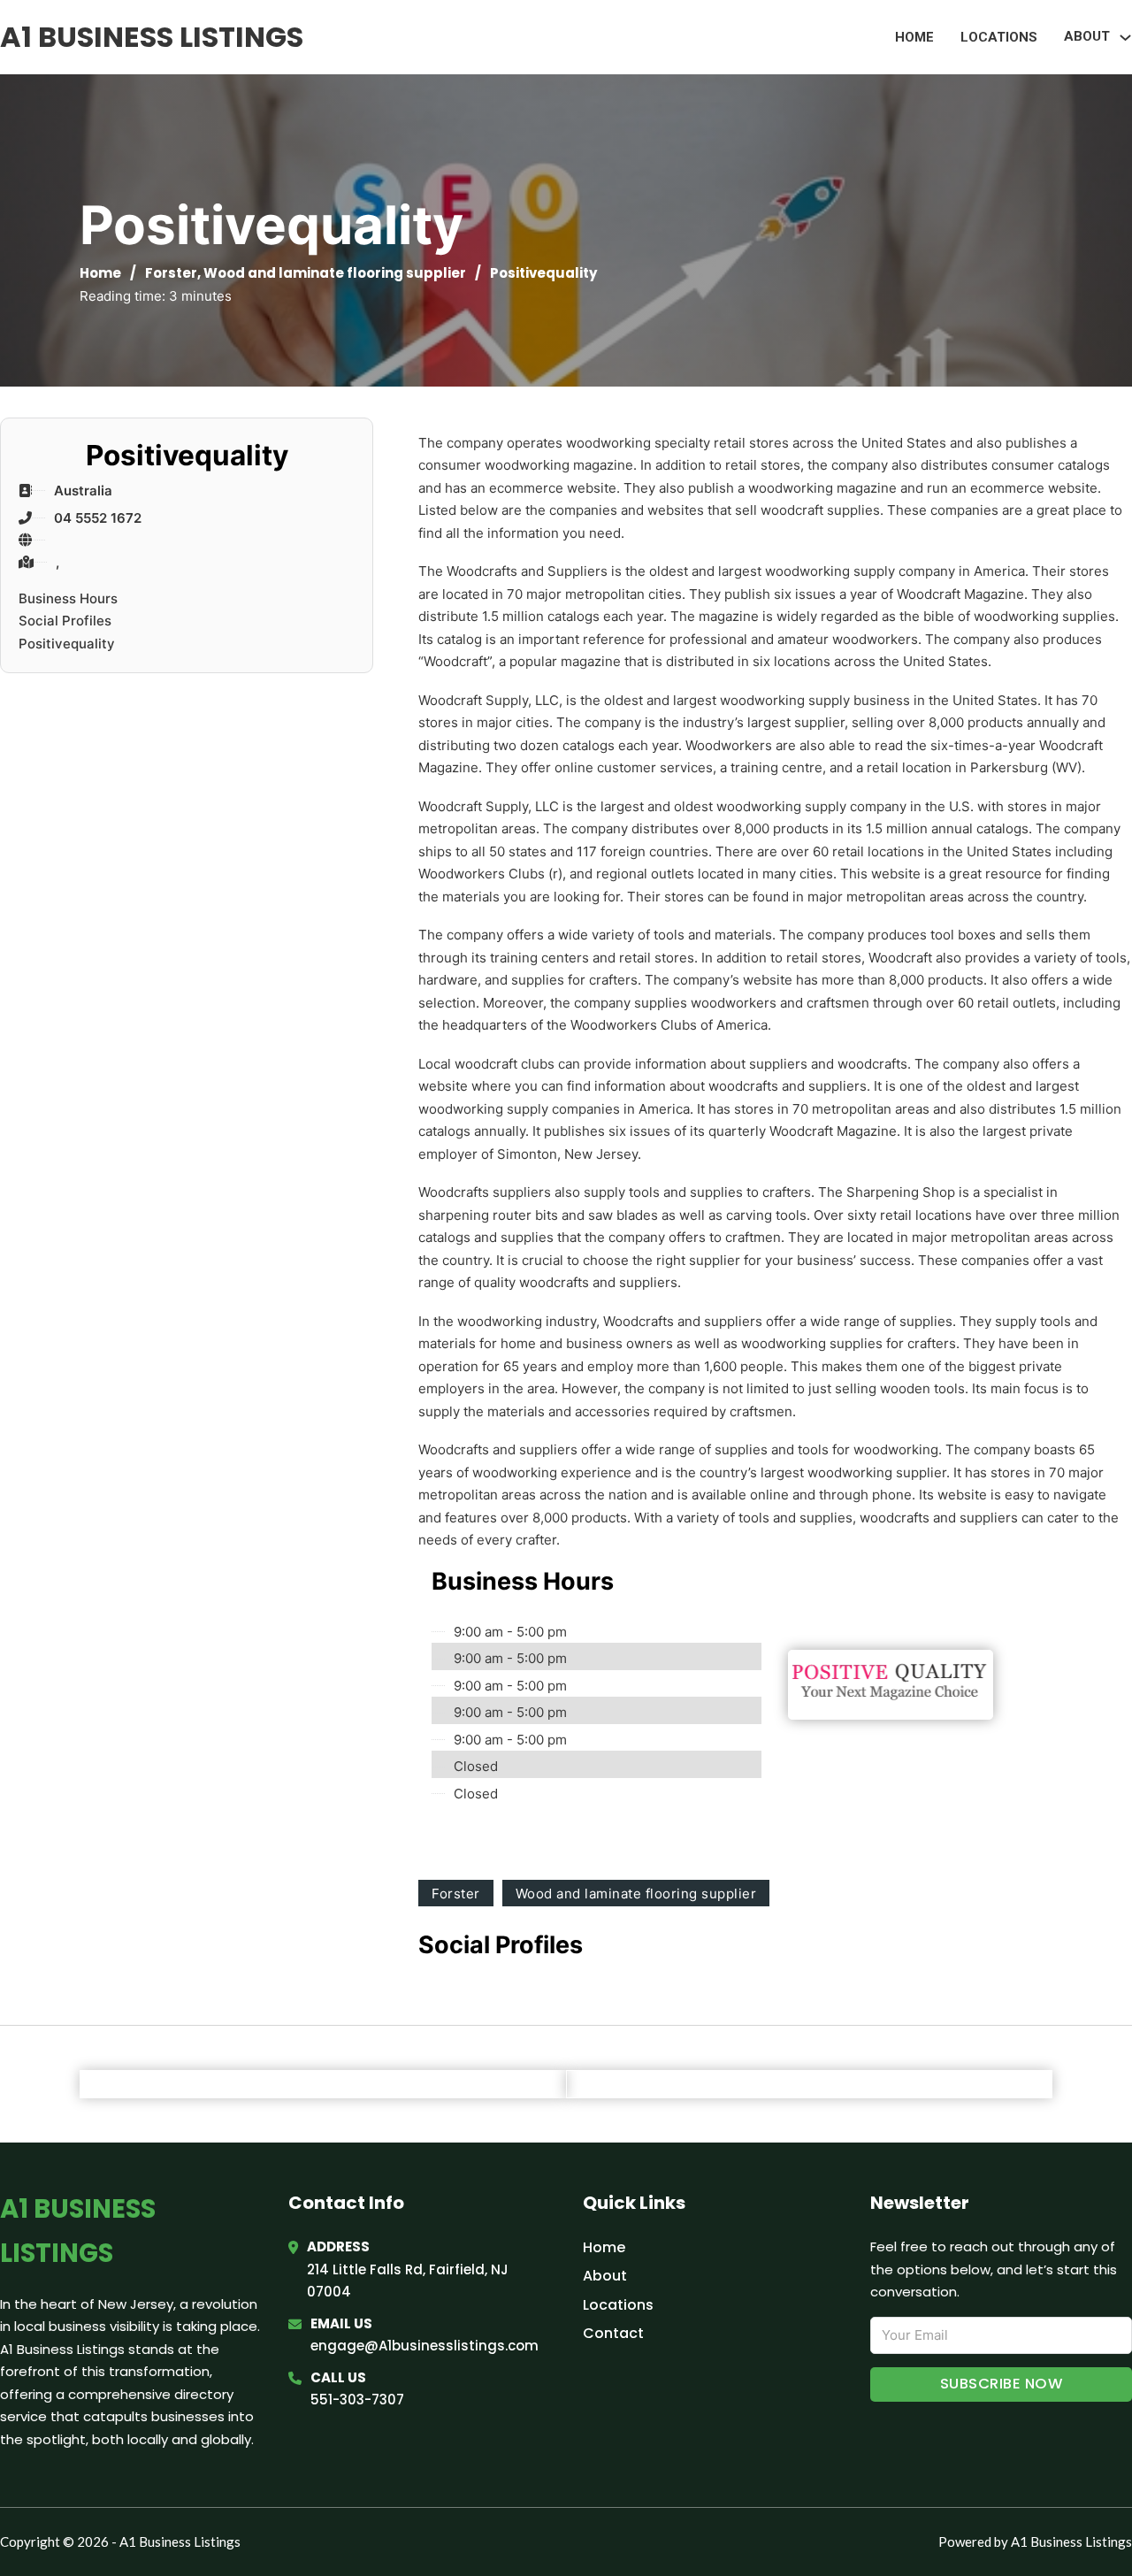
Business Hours (68, 598)
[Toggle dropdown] (1125, 38)
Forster (171, 273)
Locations (999, 37)
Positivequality (67, 644)
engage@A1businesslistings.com (424, 2346)
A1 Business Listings (152, 37)
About (605, 2276)
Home (914, 37)
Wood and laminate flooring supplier (335, 273)
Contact (613, 2333)
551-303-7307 (357, 2400)
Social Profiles (65, 621)
